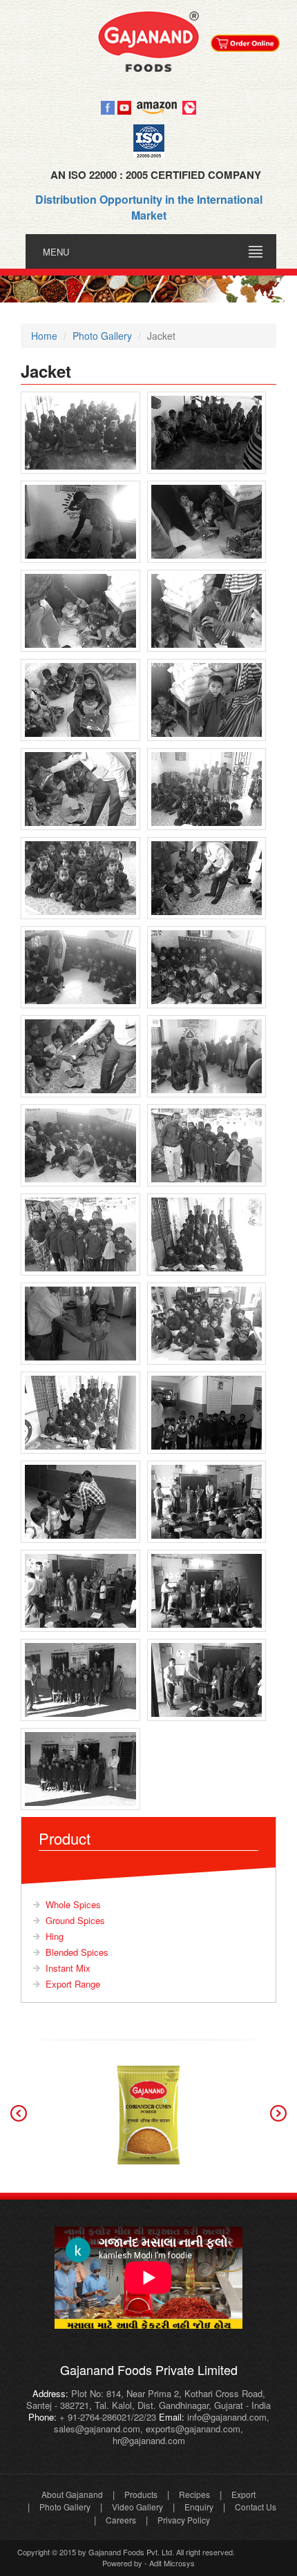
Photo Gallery (65, 2507)
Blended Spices (77, 1952)
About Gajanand (72, 2494)
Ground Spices (75, 1920)
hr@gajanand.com (149, 2440)
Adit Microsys (172, 2563)
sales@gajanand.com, (98, 2429)
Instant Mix (68, 1968)
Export (243, 2494)
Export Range (73, 1984)
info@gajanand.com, (227, 2417)
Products (141, 2494)
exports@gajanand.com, (194, 2429)
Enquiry (199, 2507)
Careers (121, 2520)
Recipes (194, 2494)
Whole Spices (73, 1904)
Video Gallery (137, 2507)
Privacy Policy (184, 2520)
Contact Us (256, 2507)
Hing (55, 1936)
